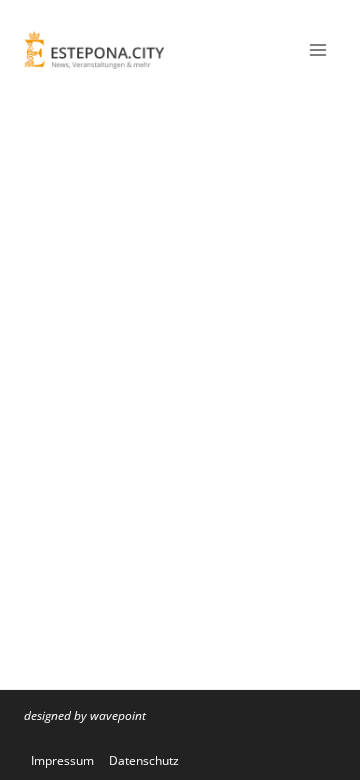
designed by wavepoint (85, 715)
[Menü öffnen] (317, 49)
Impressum (62, 760)
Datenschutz (144, 760)
